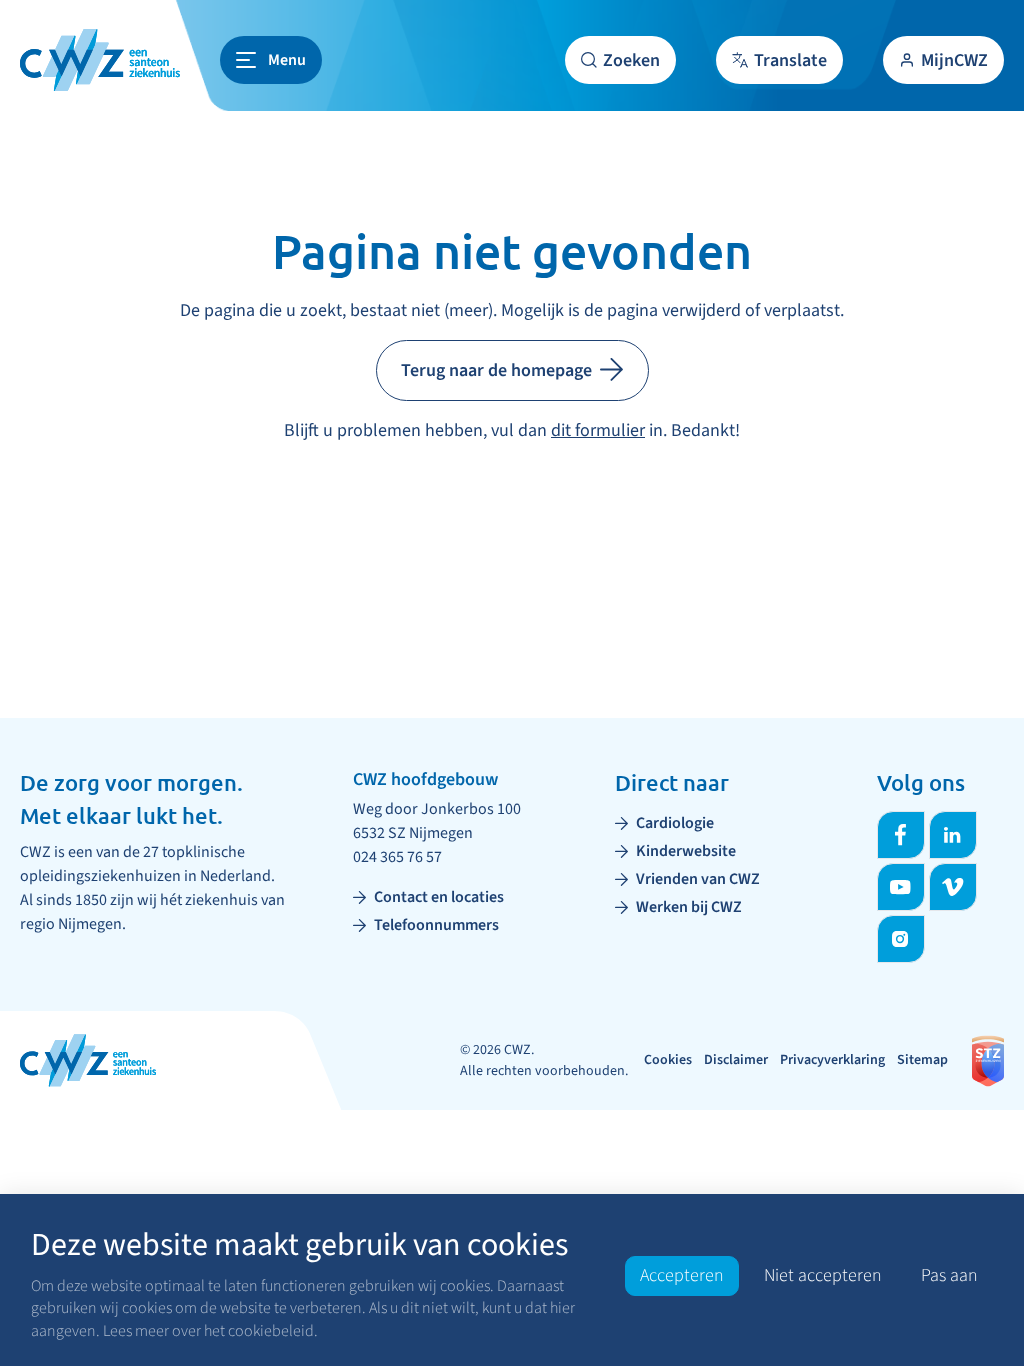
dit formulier (598, 430)
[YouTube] (901, 887)
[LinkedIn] (953, 835)
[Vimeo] (953, 887)
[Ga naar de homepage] (100, 60)
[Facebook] (901, 835)
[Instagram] (901, 939)
